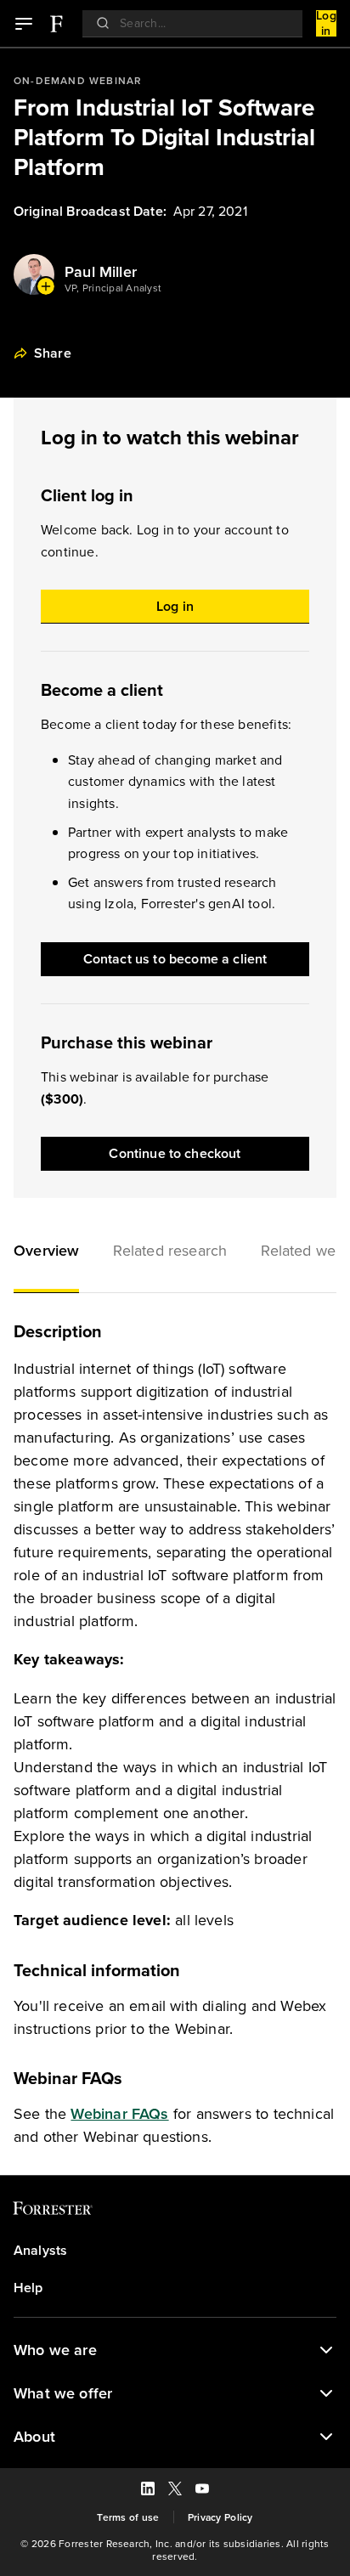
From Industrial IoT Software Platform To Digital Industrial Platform (164, 137)
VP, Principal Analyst (113, 288)
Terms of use (128, 2517)
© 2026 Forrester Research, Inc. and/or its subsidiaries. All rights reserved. (175, 2550)
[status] (326, 2350)
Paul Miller (101, 272)
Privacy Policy (220, 2517)
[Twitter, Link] (175, 2491)
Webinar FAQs (119, 2113)
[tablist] (175, 1252)
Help (28, 2288)
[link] (56, 24)
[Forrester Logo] (56, 24)
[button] (46, 1252)
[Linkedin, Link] (148, 2491)
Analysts (40, 2251)
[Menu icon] (24, 24)
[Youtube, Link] (202, 2491)
